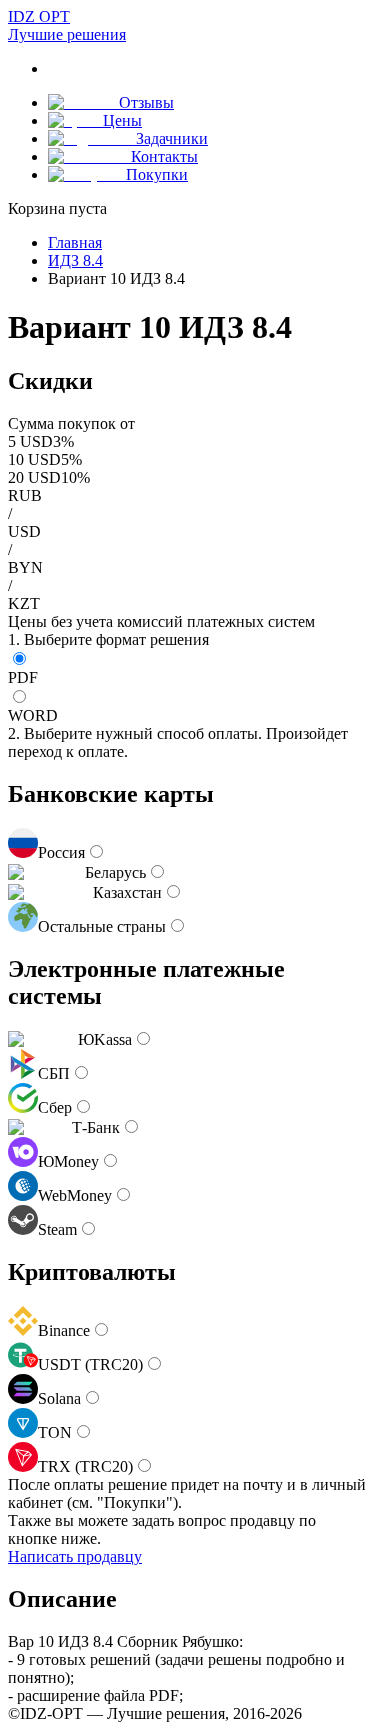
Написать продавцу (75, 1556)
